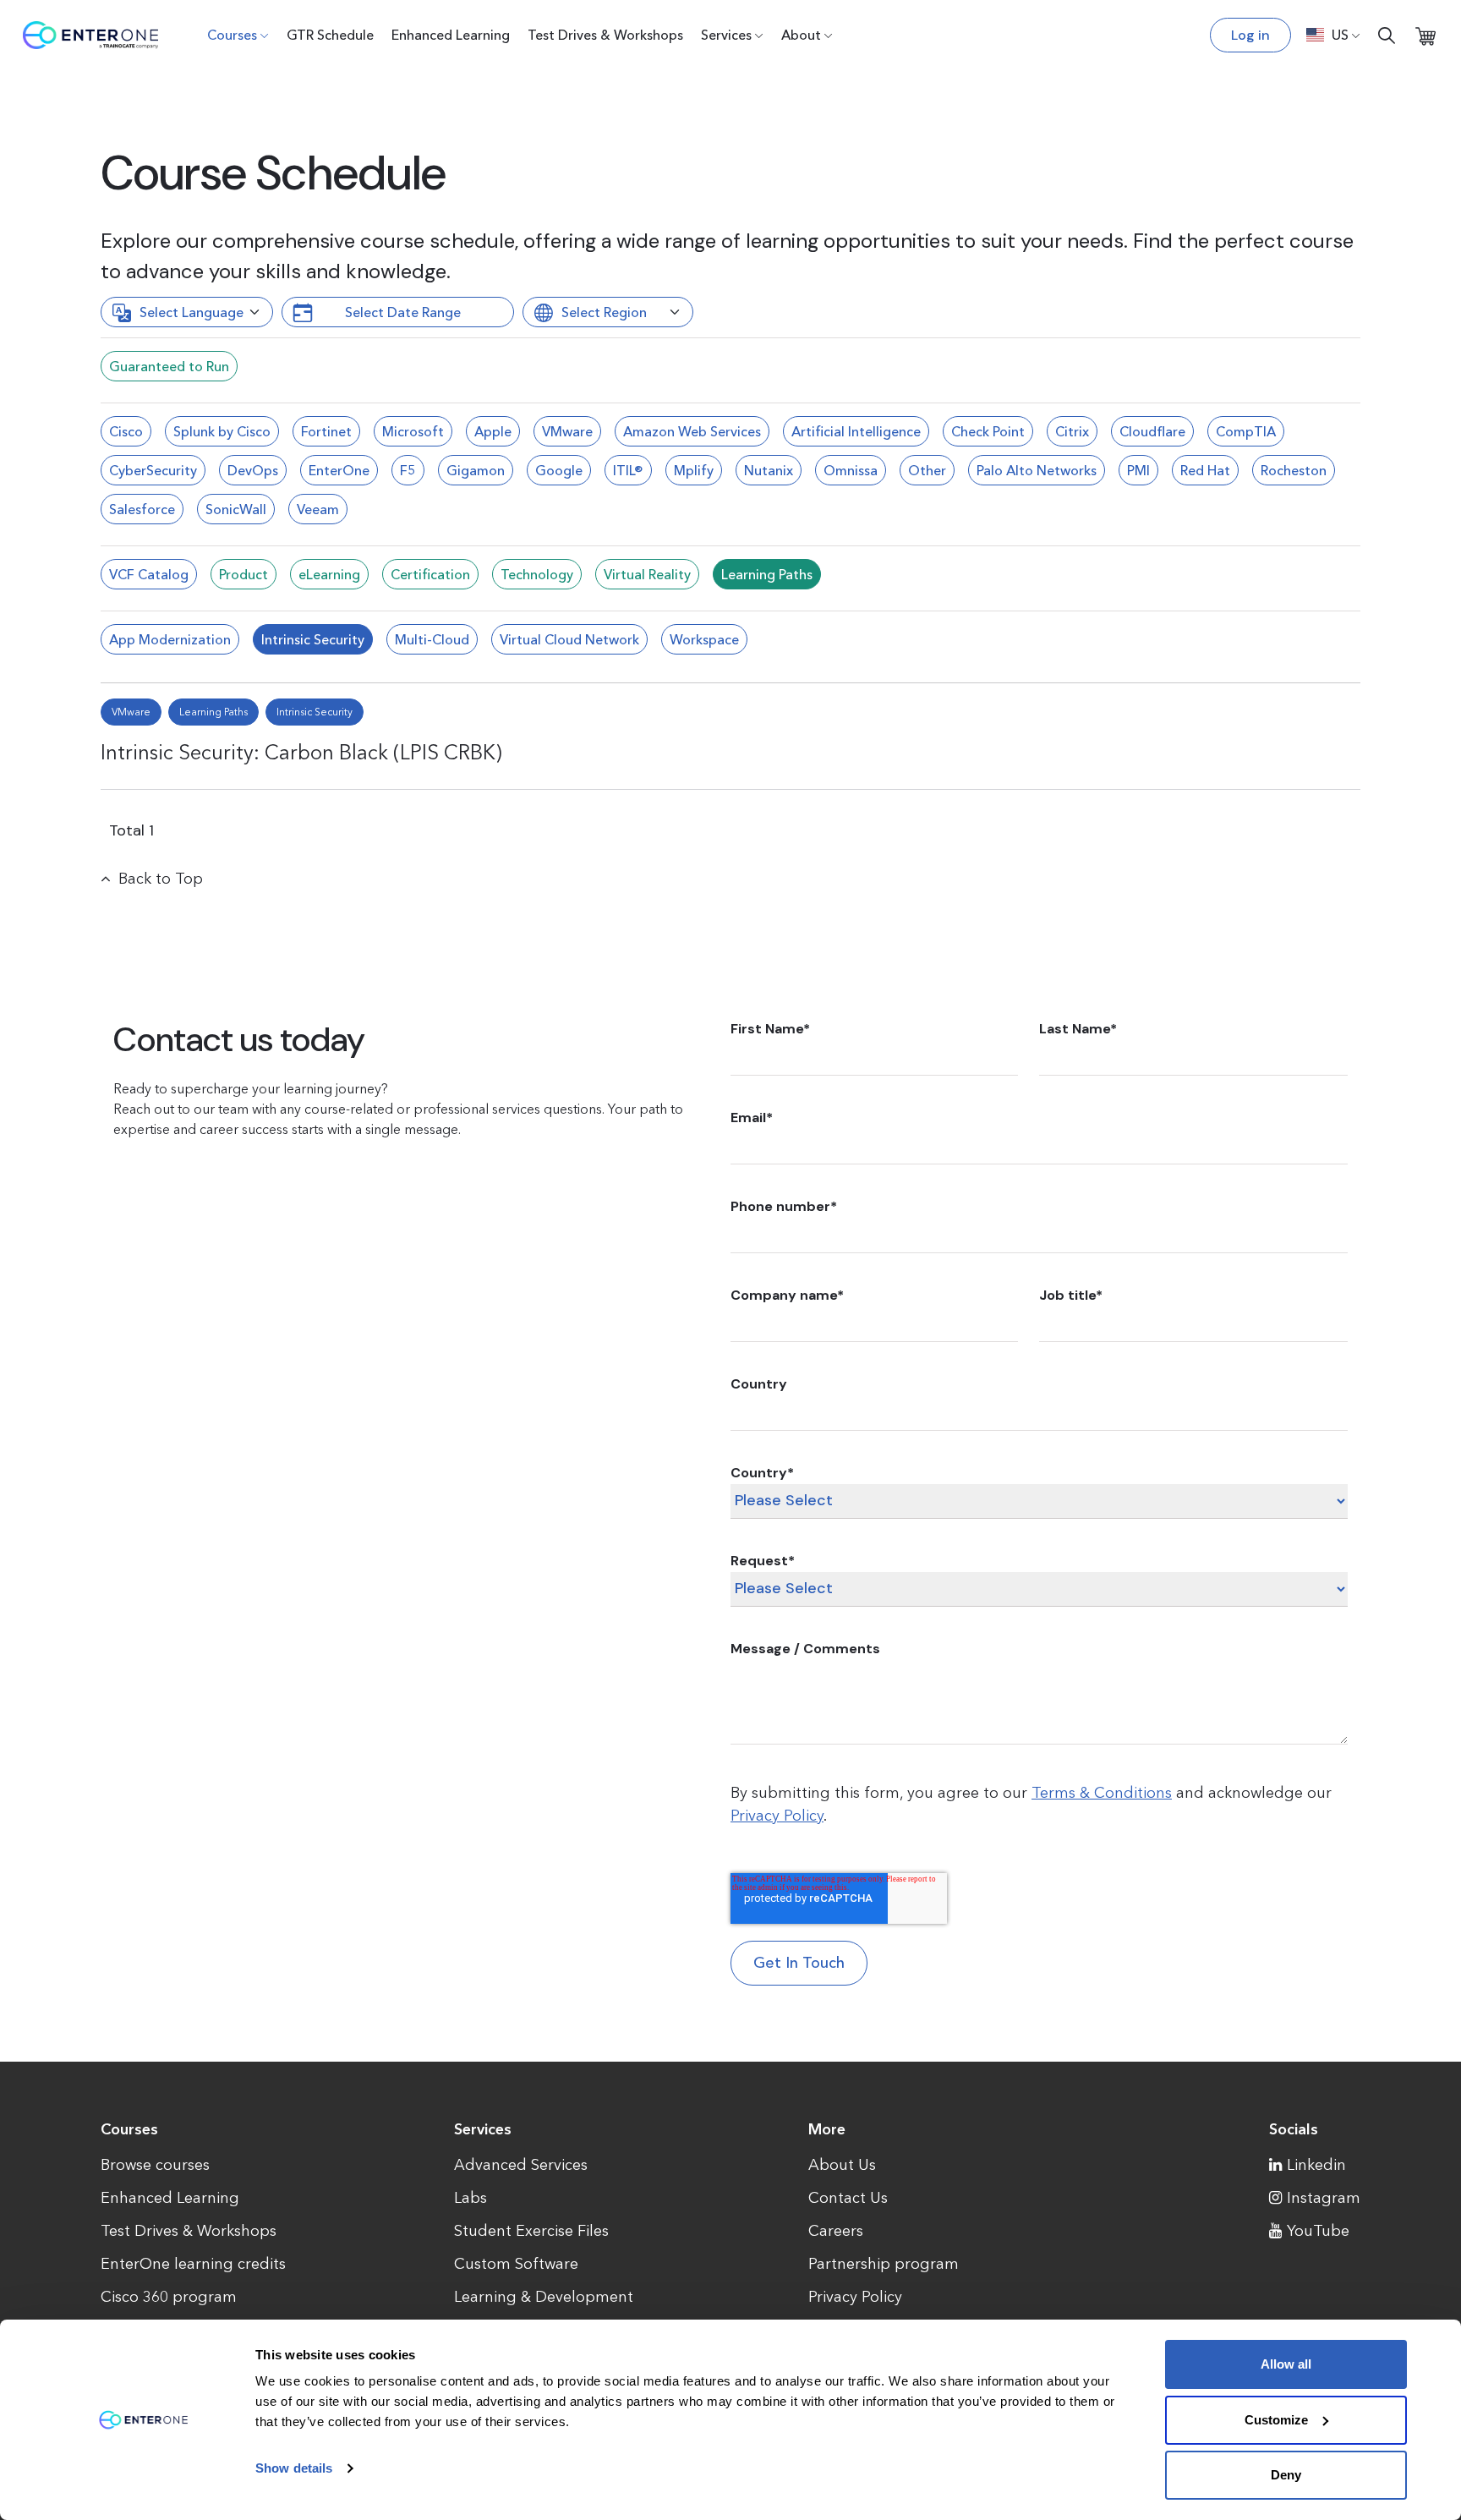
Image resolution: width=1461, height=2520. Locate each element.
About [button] (801, 35)
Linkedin (1316, 2165)
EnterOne (339, 470)
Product (243, 574)
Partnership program (884, 2264)
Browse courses (155, 2165)
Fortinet (326, 431)
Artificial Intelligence (856, 431)
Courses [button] (232, 35)
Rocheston (1294, 470)
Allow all (1286, 2364)
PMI (1138, 470)
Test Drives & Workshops (605, 35)
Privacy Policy (777, 1816)
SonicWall (236, 509)
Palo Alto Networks (1037, 470)
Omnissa (851, 470)
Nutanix (769, 470)
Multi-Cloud (432, 639)
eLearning (329, 574)
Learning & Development (544, 2297)
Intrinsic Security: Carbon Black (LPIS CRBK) (301, 752)
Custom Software (516, 2264)
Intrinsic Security (313, 639)
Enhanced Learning (451, 35)
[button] (1333, 35)
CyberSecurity (153, 470)
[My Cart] (1425, 35)
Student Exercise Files (531, 2231)
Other (927, 470)
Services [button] (726, 35)
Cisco (126, 431)
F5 (408, 470)
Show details (294, 2468)
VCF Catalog (149, 574)
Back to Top (161, 879)
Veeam (318, 509)
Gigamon (476, 470)
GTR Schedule (330, 35)
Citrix (1072, 431)
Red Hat (1205, 470)
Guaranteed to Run (169, 366)
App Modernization (170, 639)
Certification (430, 574)
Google (559, 470)
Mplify (694, 470)
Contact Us (848, 2198)
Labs (471, 2198)
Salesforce (142, 509)
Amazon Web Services (692, 431)
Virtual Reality (647, 574)
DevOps (253, 470)
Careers (836, 2231)
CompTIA (1246, 431)
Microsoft (413, 431)
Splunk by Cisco (222, 431)
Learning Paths (767, 574)
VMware (567, 431)
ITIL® (628, 470)
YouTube (1318, 2231)
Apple (493, 431)
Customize (1276, 2420)
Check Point (988, 431)
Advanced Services (521, 2165)
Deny (1286, 2475)
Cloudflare (1152, 431)
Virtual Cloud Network (569, 639)
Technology (537, 574)
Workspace (704, 639)
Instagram (1324, 2198)
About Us (842, 2165)
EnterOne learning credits (193, 2264)
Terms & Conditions (1102, 1793)
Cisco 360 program (169, 2297)
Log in (1250, 35)
